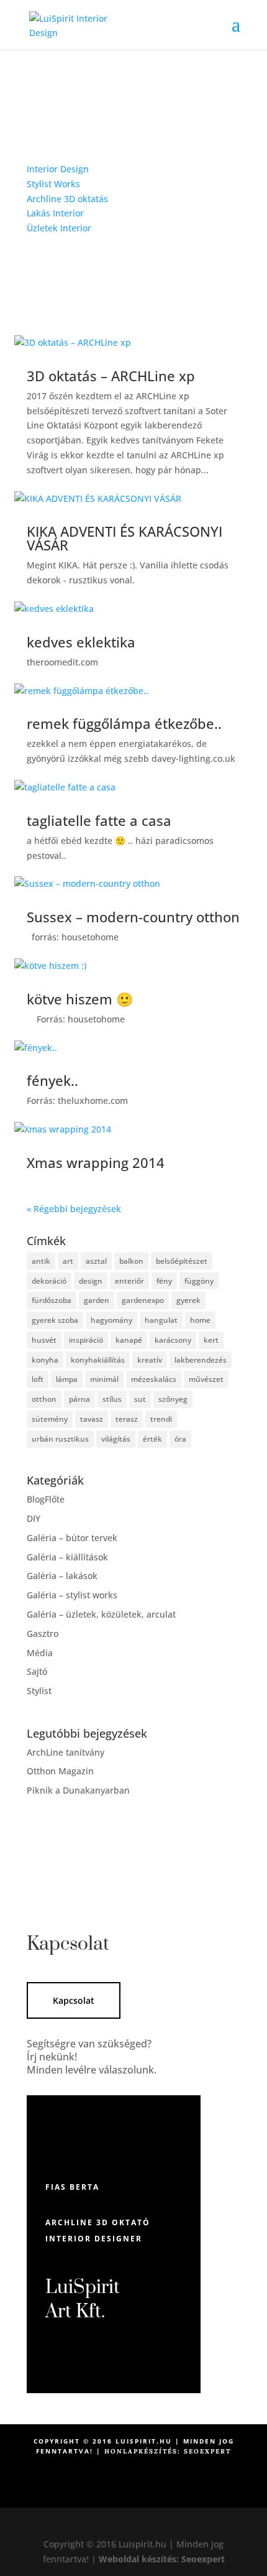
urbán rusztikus (60, 1439)
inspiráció (86, 1340)
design (91, 1281)
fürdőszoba (52, 1300)
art (68, 1261)
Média (40, 1653)
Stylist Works (53, 184)
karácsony (173, 1340)
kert (211, 1340)
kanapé (129, 1340)
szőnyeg (173, 1399)
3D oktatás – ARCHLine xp (111, 376)
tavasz (92, 1419)
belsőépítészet (182, 1261)
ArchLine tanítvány (66, 1752)
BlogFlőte (46, 1499)
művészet (206, 1379)
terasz (127, 1419)
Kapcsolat (74, 2000)
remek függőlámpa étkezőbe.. (124, 723)
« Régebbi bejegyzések (74, 1209)
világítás (116, 1439)
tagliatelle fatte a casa (99, 820)
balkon (131, 1261)
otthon (44, 1399)
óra (180, 1439)
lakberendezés (201, 1360)
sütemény (50, 1419)
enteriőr (129, 1281)
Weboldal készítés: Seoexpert (162, 2559)
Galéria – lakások (62, 1576)
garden (97, 1300)
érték (152, 1439)
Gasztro (43, 1633)
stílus (112, 1399)
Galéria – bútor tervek (72, 1538)
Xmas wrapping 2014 (96, 1162)
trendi (161, 1419)
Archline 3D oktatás (67, 199)
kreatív (150, 1360)
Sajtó (37, 1671)
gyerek (188, 1300)
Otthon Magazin (60, 1771)
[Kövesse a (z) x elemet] (146, 2493)
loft (38, 1379)
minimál (104, 1379)
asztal (96, 1261)
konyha (45, 1360)
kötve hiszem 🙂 (80, 999)
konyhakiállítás (98, 1360)
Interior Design (58, 169)
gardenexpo (143, 1300)
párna (79, 1399)
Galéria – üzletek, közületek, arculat (101, 1614)
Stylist (39, 1691)
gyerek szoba (55, 1320)
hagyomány (111, 1320)
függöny (199, 1281)
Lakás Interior (55, 213)
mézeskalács (154, 1379)
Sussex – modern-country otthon (133, 917)
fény (164, 1281)
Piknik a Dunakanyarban (78, 1790)
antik (41, 1261)
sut (140, 1399)
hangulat (161, 1320)
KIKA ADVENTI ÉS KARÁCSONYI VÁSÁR (124, 538)
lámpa (67, 1379)
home (200, 1320)
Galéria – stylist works (72, 1595)
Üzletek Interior (59, 228)
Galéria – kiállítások (67, 1557)
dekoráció (49, 1281)
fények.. (52, 1080)
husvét (44, 1340)
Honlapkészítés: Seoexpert (168, 2451)
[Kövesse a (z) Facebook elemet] (121, 2493)
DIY (34, 1518)
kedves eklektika (81, 642)
